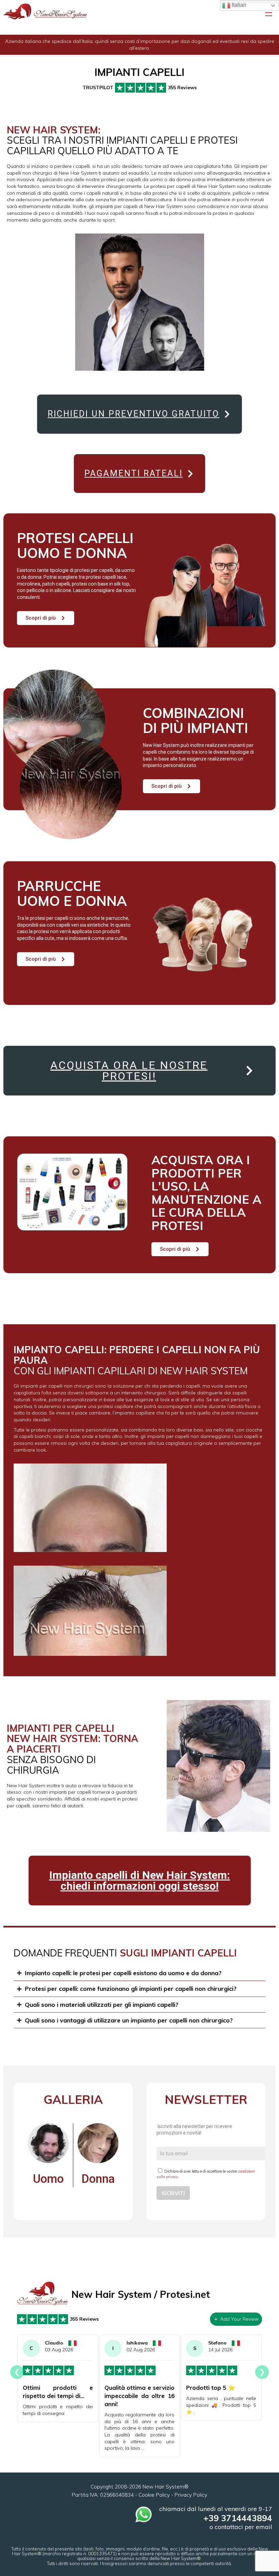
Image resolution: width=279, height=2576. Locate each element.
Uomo (48, 2179)
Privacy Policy (191, 2495)
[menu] (269, 13)
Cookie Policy (154, 2495)
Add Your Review (239, 2319)
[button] (140, 90)
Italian (238, 5)
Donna (98, 2179)
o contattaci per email (241, 2527)
